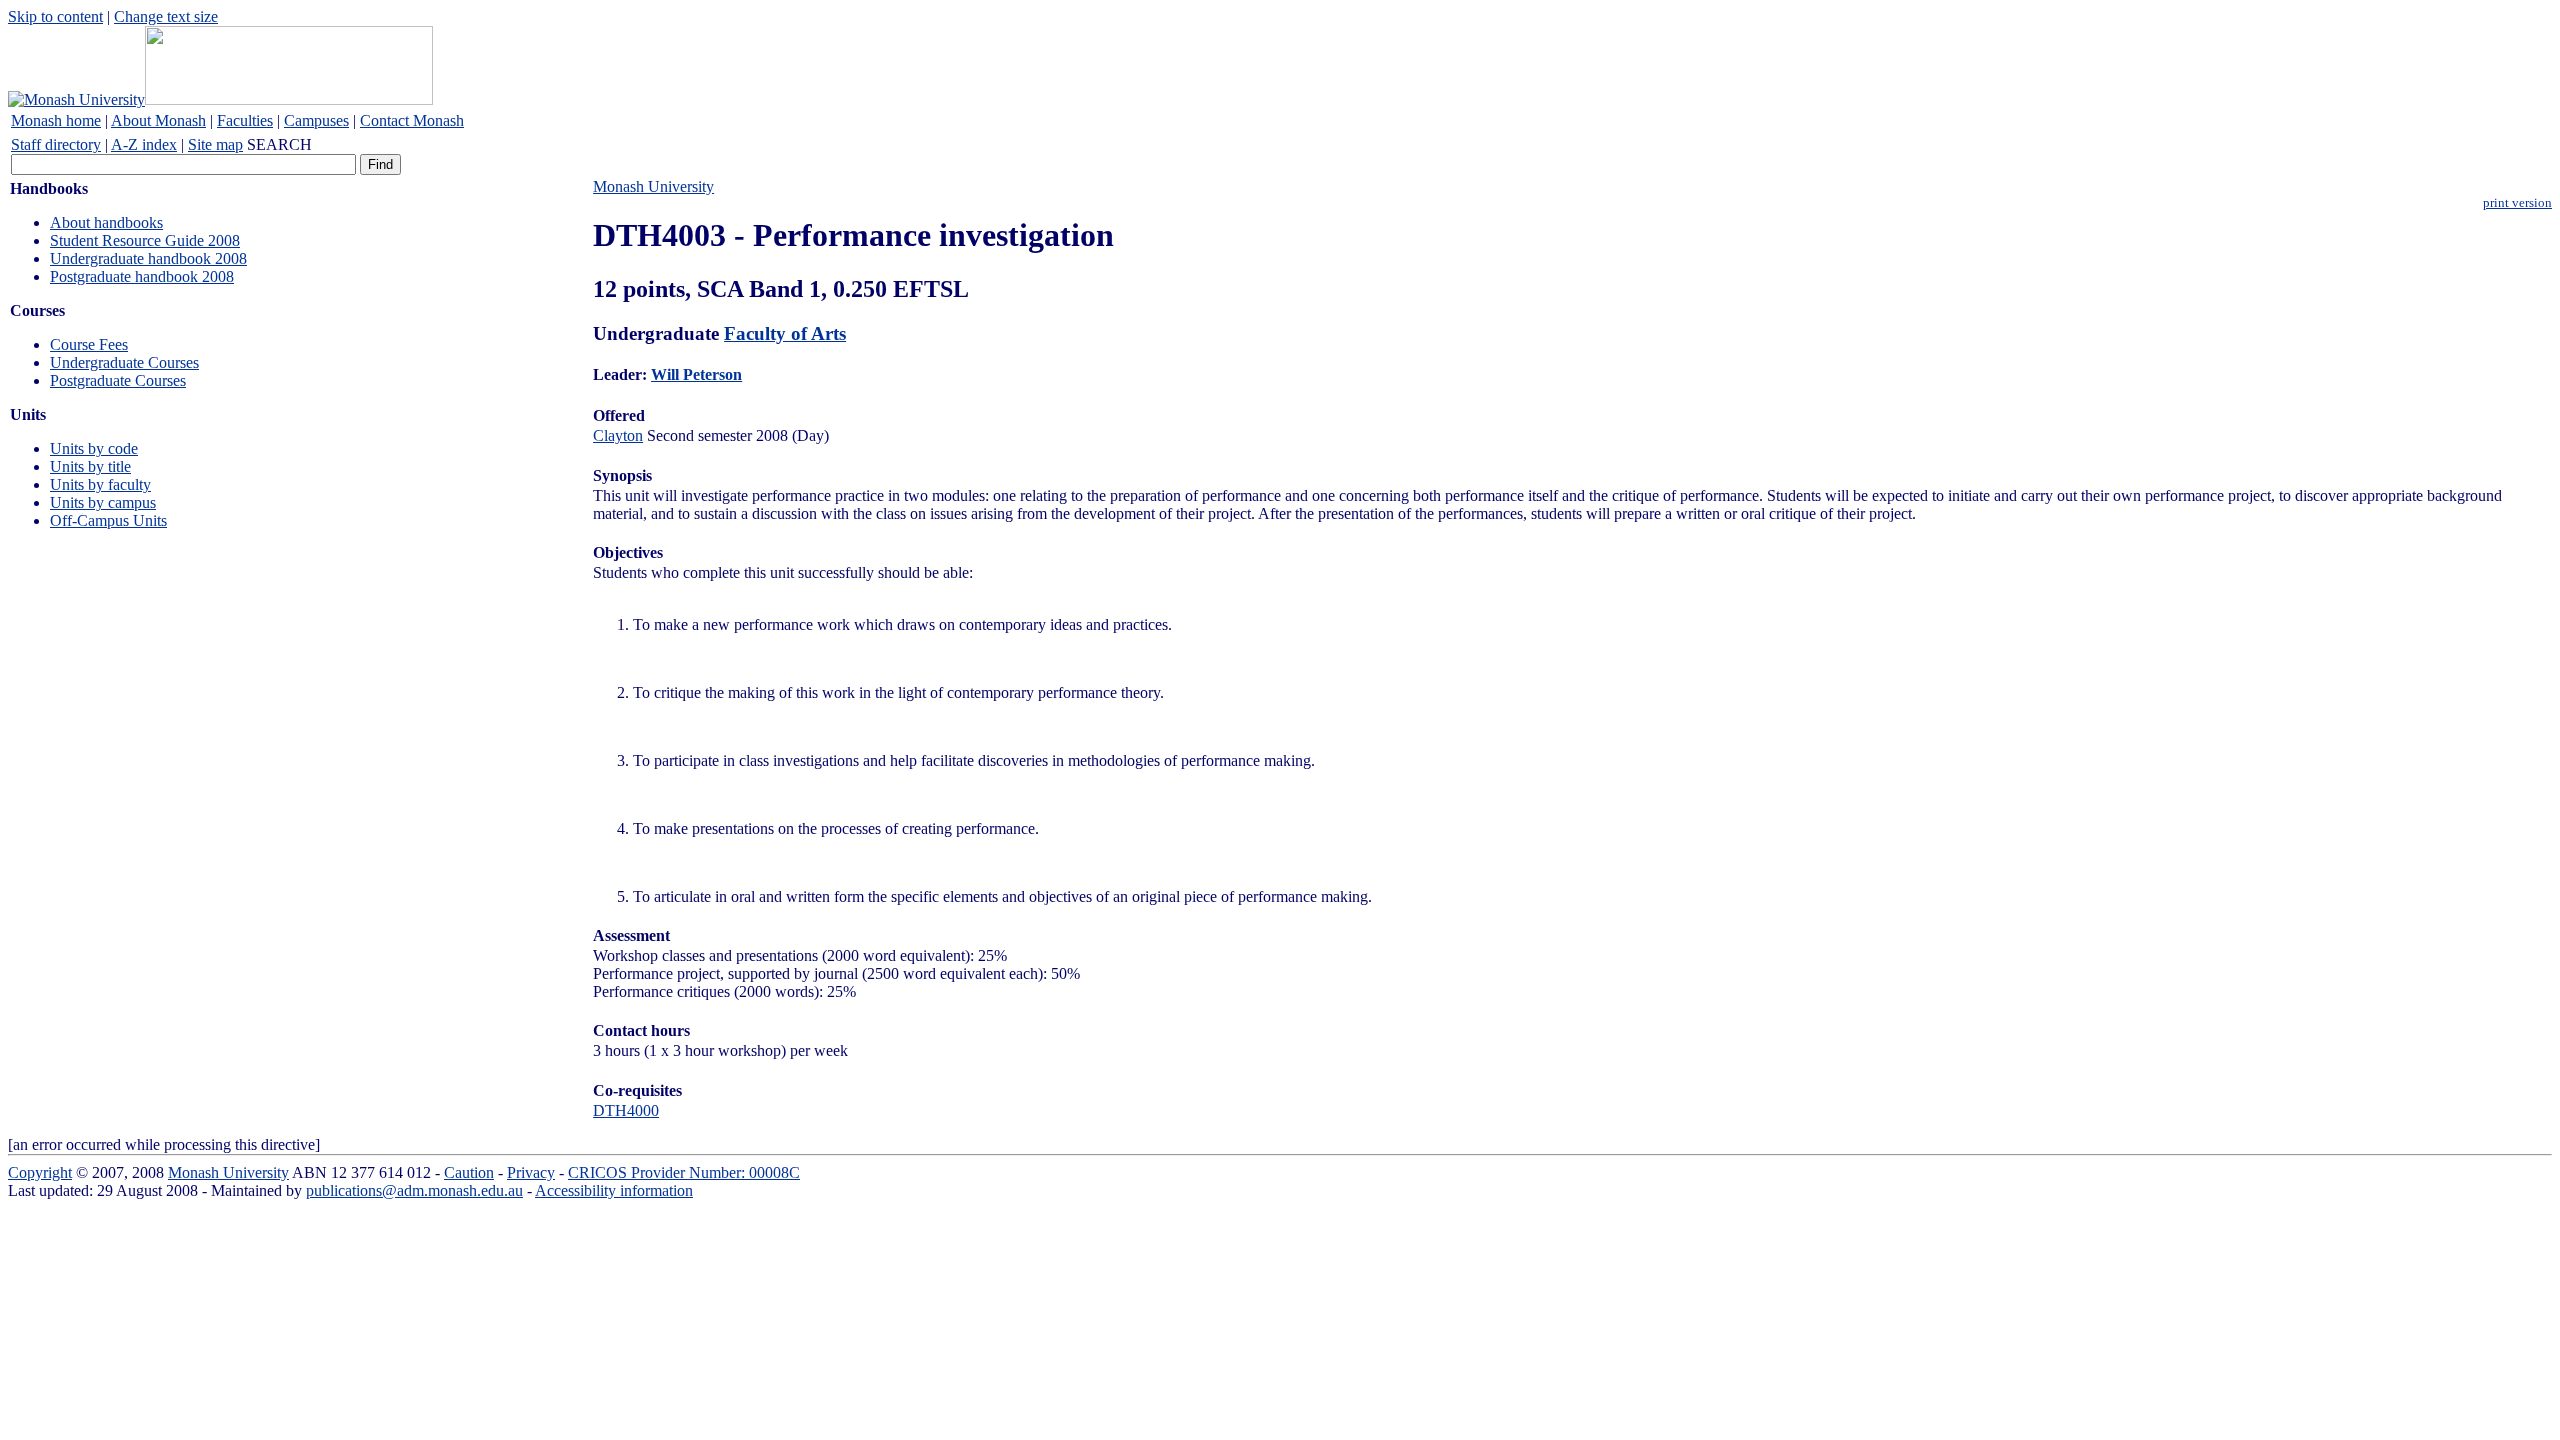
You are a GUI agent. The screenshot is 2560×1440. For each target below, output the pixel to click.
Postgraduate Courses (118, 380)
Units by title (90, 466)
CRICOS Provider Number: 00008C (684, 1172)
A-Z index (144, 144)
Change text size (166, 16)
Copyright (40, 1172)
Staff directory (56, 144)
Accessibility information (614, 1190)
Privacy (531, 1172)
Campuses (316, 120)
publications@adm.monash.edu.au (414, 1190)
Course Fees (89, 344)
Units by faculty (100, 484)
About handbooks (106, 222)
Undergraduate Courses (124, 362)
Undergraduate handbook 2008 (148, 258)
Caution (469, 1172)
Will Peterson (696, 374)
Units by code (94, 448)
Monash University (653, 186)
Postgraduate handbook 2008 (142, 276)
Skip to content (55, 16)
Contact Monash (412, 120)
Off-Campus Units (108, 520)
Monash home (56, 120)
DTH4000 (626, 1110)
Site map (215, 144)
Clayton (618, 435)
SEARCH (279, 144)
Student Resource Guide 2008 (145, 240)
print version (2517, 203)
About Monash (158, 120)
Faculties (245, 120)
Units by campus (103, 502)
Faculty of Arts (785, 333)
